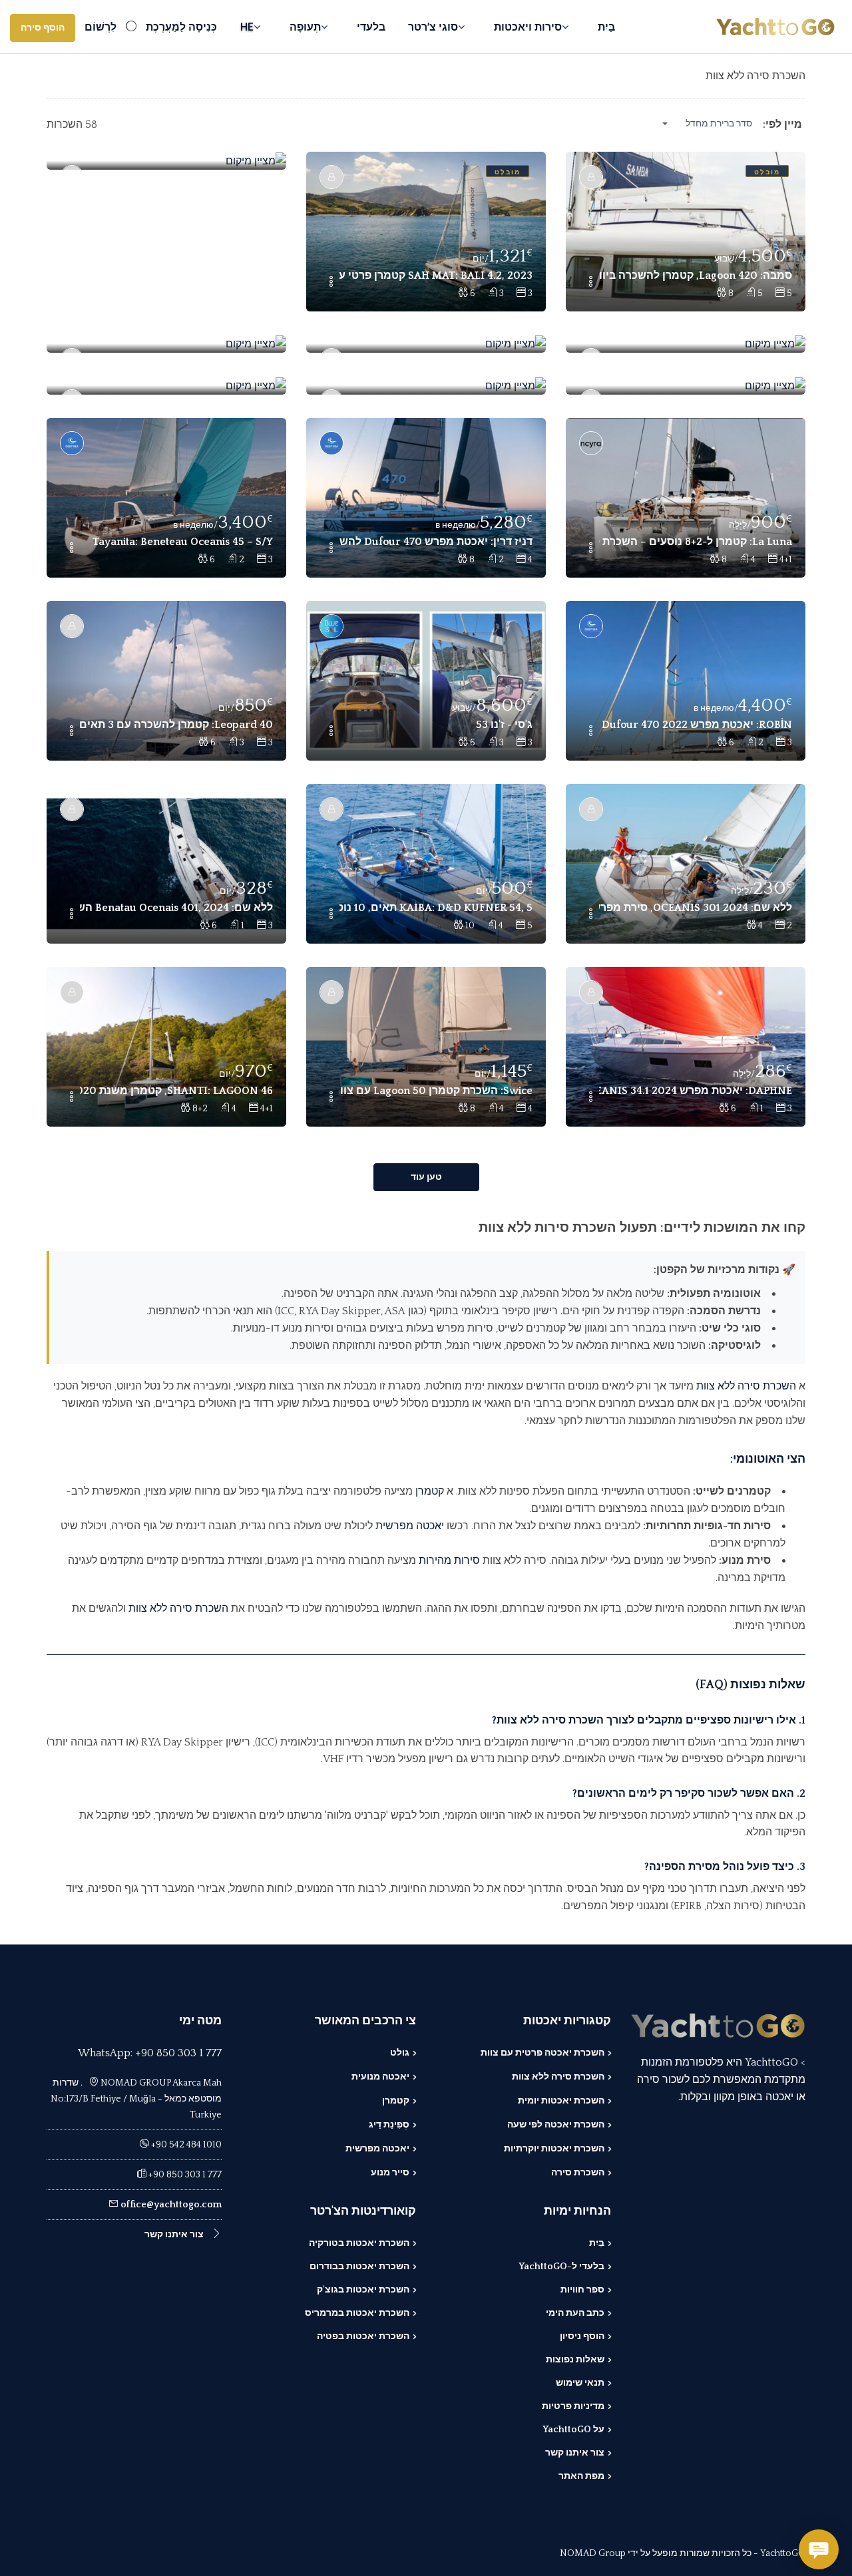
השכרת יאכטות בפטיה (363, 2336)
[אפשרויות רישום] (590, 283)
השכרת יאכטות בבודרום (359, 2267)
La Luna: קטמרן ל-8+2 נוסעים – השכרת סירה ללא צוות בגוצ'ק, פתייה (696, 542)
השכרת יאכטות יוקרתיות (554, 2149)
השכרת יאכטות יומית (561, 2101)
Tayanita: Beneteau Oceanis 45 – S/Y (183, 542)
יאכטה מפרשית (410, 1526)
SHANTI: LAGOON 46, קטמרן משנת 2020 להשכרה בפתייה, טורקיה (176, 1091)
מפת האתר (581, 2476)
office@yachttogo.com (171, 2205)
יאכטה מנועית (380, 2077)
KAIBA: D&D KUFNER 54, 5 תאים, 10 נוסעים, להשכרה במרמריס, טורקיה (436, 908)
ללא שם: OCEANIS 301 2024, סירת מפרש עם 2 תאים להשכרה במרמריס (696, 908)
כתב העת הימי (575, 2313)
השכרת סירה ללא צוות (746, 1386)
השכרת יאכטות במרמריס (357, 2313)
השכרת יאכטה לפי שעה (556, 2125)
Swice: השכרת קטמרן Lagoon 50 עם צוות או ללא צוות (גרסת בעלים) (436, 1091)
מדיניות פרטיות (573, 2406)
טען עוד (426, 1177)
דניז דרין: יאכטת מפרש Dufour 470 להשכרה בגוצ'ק (436, 542)
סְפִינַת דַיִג (389, 2125)
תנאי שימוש (580, 2383)
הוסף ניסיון (582, 2336)
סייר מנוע (390, 2173)
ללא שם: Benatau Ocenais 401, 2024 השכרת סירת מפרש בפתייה (176, 908)
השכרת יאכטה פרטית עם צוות (542, 2053)
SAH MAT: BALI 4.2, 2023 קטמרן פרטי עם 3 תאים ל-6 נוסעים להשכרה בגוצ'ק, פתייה (436, 276)
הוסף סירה (43, 28)
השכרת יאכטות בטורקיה (359, 2243)
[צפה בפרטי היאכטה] (686, 232)
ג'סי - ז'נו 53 (504, 725)
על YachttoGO (573, 2430)
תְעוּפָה (305, 27)
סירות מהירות (449, 1561)
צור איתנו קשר (575, 2453)
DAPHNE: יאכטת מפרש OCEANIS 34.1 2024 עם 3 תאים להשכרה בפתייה (696, 1091)
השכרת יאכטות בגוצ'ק (363, 2290)
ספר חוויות (582, 2290)
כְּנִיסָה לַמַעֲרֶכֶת (181, 27)
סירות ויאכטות (528, 27)
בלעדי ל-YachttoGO (561, 2267)
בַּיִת (606, 27)
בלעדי (371, 27)
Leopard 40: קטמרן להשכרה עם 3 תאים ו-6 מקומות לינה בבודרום (176, 725)
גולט (400, 2053)
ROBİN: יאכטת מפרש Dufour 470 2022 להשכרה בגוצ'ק (696, 725)
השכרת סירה (578, 2173)
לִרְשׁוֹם (101, 27)
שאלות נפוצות (575, 2360)
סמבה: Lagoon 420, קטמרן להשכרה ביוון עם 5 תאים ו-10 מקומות (696, 276)
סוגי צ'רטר (433, 27)
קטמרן (430, 1491)
